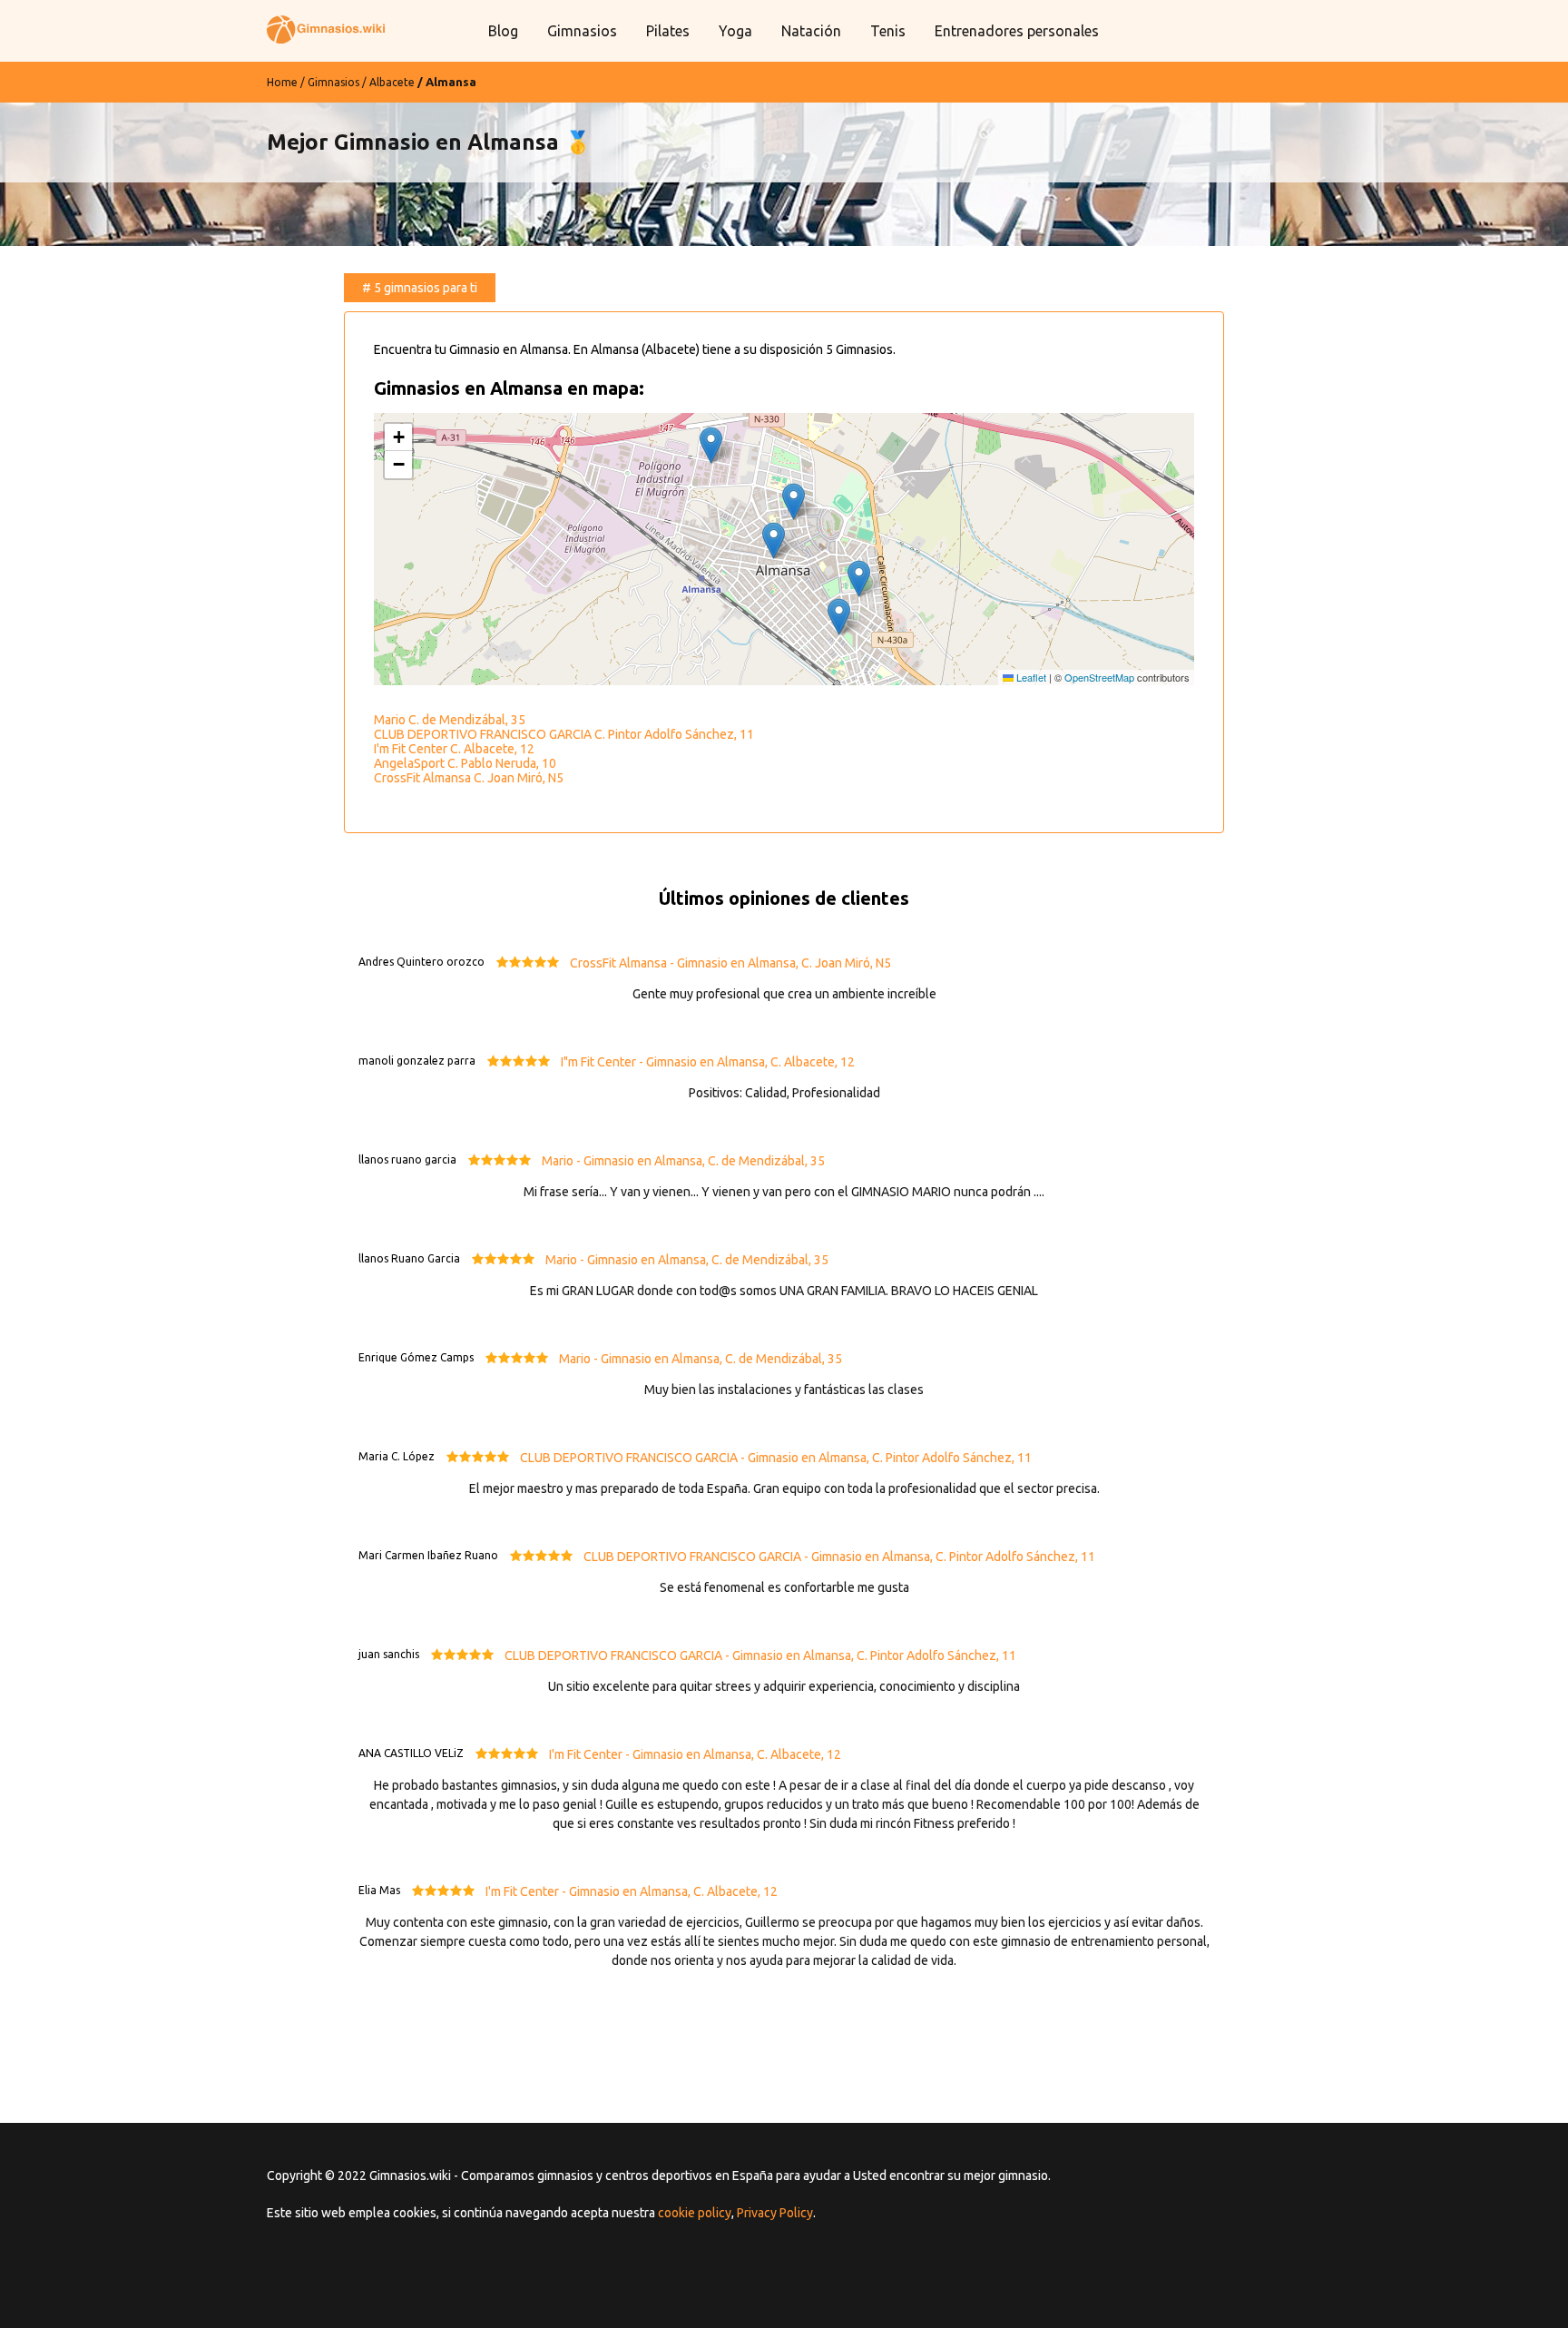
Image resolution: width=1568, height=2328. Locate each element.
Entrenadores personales (1017, 31)
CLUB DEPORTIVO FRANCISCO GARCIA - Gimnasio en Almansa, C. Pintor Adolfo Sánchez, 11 (776, 1458)
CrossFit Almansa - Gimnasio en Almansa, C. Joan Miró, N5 (730, 963)
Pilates (668, 31)
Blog (503, 31)
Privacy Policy (775, 2213)
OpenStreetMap (1099, 677)
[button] (774, 540)
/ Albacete (388, 82)
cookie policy (695, 2213)
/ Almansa (447, 82)
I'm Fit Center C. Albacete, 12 (454, 749)
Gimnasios (582, 31)
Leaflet (1030, 677)
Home (282, 82)
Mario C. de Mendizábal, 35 (450, 720)
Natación (811, 31)
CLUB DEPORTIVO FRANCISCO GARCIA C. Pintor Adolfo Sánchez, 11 (564, 734)
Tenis (888, 31)
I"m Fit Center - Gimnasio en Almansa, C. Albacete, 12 (708, 1062)
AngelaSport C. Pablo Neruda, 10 (465, 763)
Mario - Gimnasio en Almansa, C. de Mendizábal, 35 (683, 1161)
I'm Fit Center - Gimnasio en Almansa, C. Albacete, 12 (695, 1754)
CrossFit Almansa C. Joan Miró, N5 (469, 778)
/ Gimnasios (330, 82)
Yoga (735, 31)
